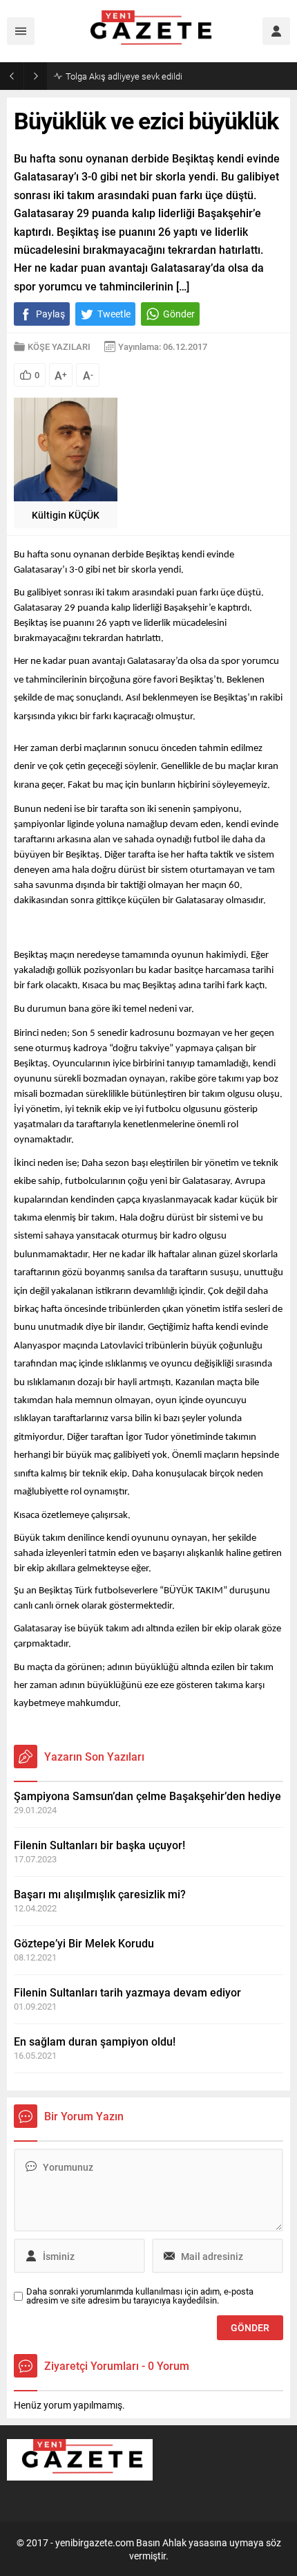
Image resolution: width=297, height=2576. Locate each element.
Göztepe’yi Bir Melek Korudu (84, 1943)
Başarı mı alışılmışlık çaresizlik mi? (100, 1894)
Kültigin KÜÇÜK (66, 515)
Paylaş (50, 314)
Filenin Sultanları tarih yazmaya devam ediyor (127, 1992)
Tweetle (114, 314)
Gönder (179, 314)
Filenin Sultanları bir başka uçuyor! (99, 1845)
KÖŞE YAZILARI (59, 346)
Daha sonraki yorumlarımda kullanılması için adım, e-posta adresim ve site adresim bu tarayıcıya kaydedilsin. (140, 2296)
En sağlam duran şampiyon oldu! (95, 2041)
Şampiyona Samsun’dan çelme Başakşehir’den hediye (147, 1796)
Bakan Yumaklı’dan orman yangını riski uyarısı (154, 76)
